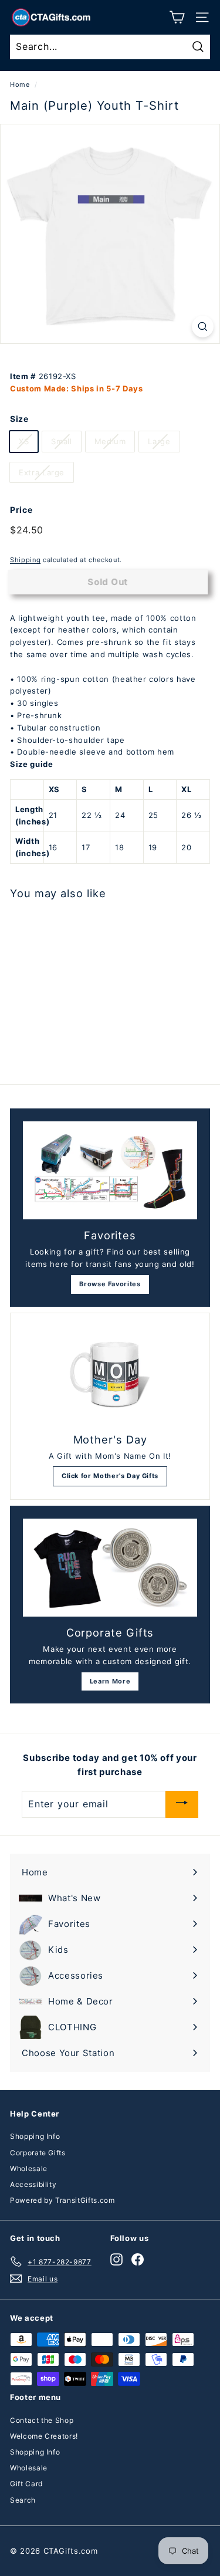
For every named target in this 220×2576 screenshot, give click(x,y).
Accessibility (33, 2184)
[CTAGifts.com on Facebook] (138, 2259)
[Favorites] (110, 1170)
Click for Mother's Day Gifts (110, 1476)
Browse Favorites (110, 1284)
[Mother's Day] (110, 1375)
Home (20, 84)
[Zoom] (203, 327)
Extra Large (42, 472)
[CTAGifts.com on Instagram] (116, 2259)
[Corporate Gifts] (110, 1568)
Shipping (25, 560)
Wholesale (29, 2168)
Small (61, 441)
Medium (110, 441)
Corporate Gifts (38, 2153)
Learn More (110, 1681)
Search (23, 2500)
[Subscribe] (182, 1804)
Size (19, 419)
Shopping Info (35, 2136)
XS (24, 441)
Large (159, 441)
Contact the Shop (42, 2420)
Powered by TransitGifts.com (62, 2200)
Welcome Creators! (44, 2436)
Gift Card (26, 2484)
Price (21, 510)
